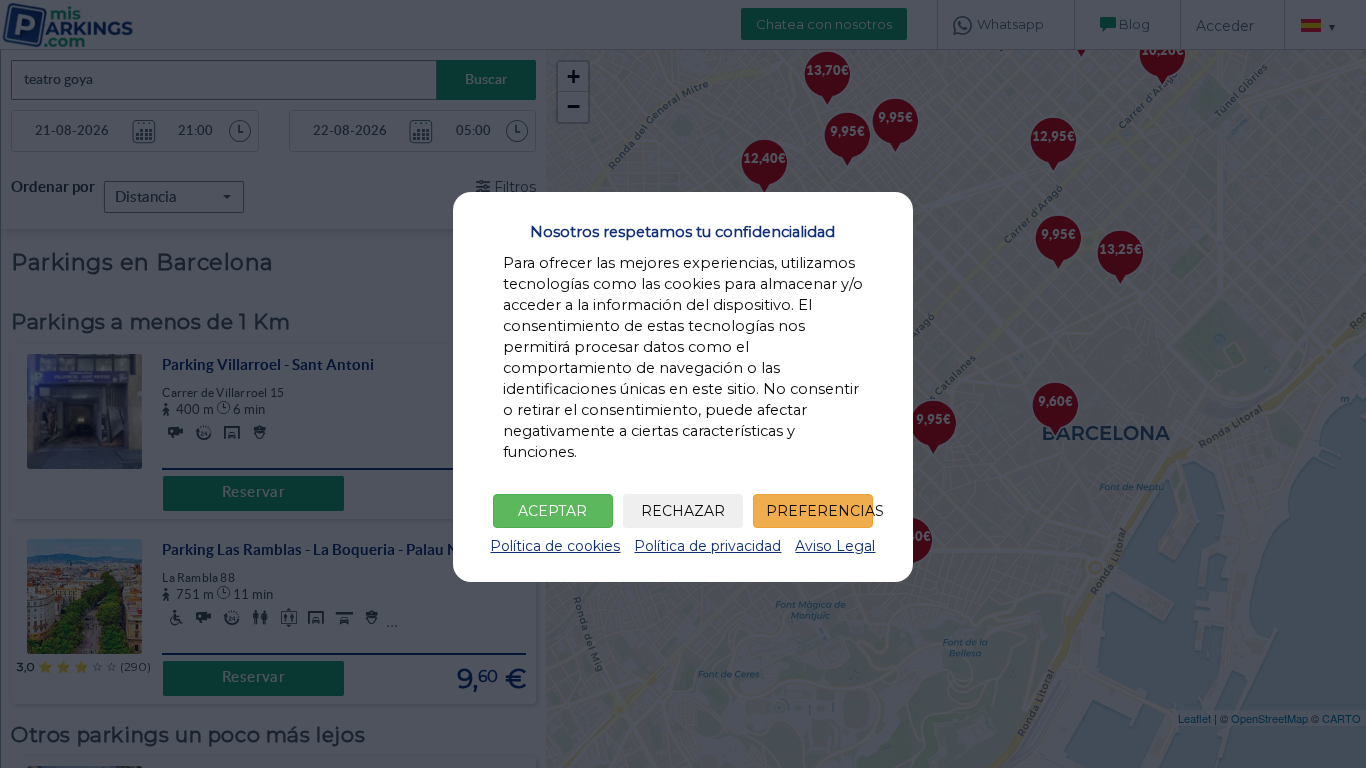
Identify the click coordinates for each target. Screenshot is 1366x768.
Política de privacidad (707, 546)
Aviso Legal (835, 546)
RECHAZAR (683, 511)
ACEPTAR (552, 511)
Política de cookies (555, 546)
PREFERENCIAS (819, 511)
